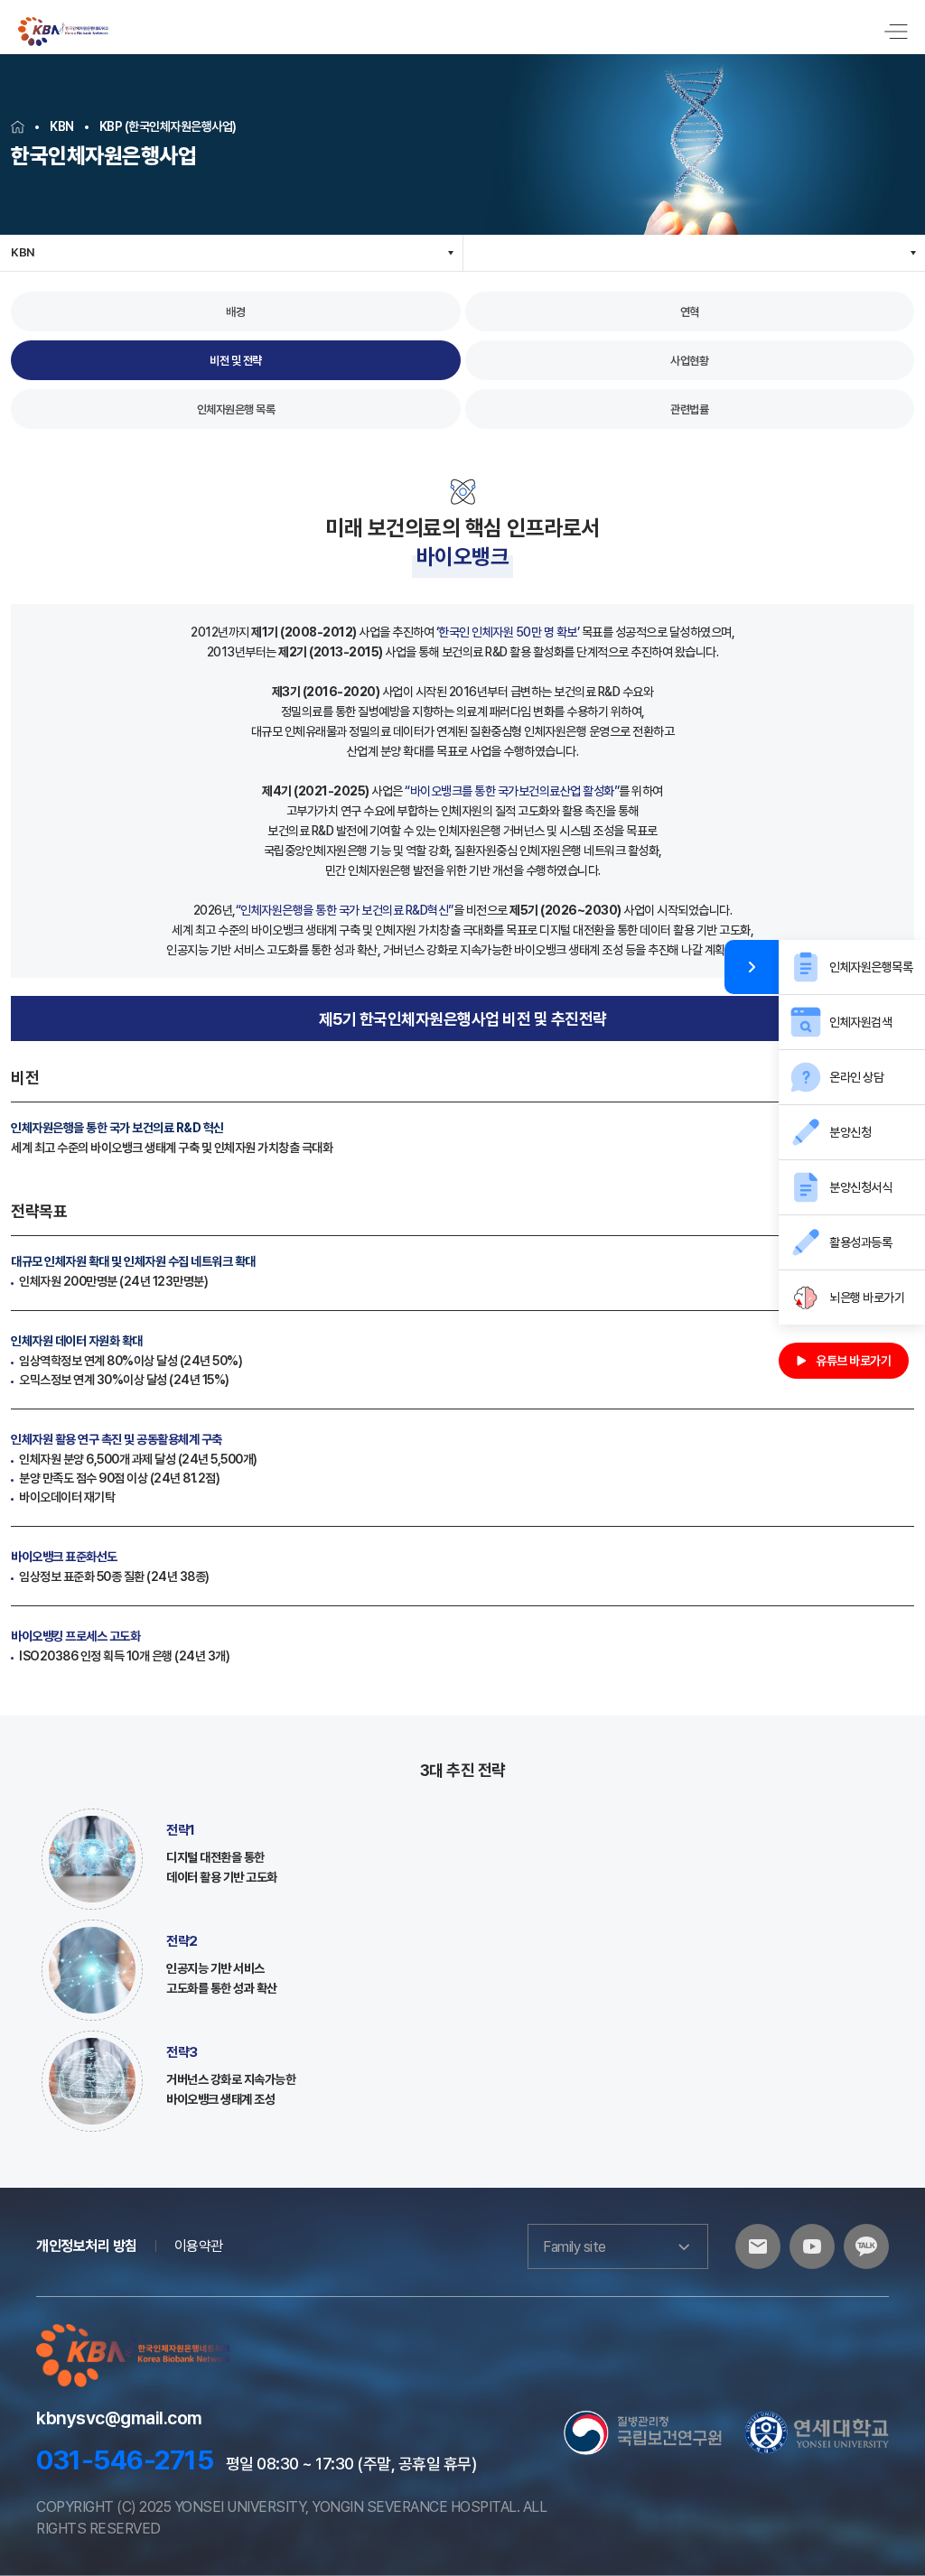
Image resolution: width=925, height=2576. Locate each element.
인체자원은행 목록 (236, 409)
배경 (235, 312)
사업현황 (689, 361)
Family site (575, 2247)
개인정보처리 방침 (87, 2246)
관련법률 (689, 409)
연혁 (690, 312)
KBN (23, 252)
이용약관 (199, 2246)
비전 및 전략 (236, 361)
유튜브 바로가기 (853, 1361)
